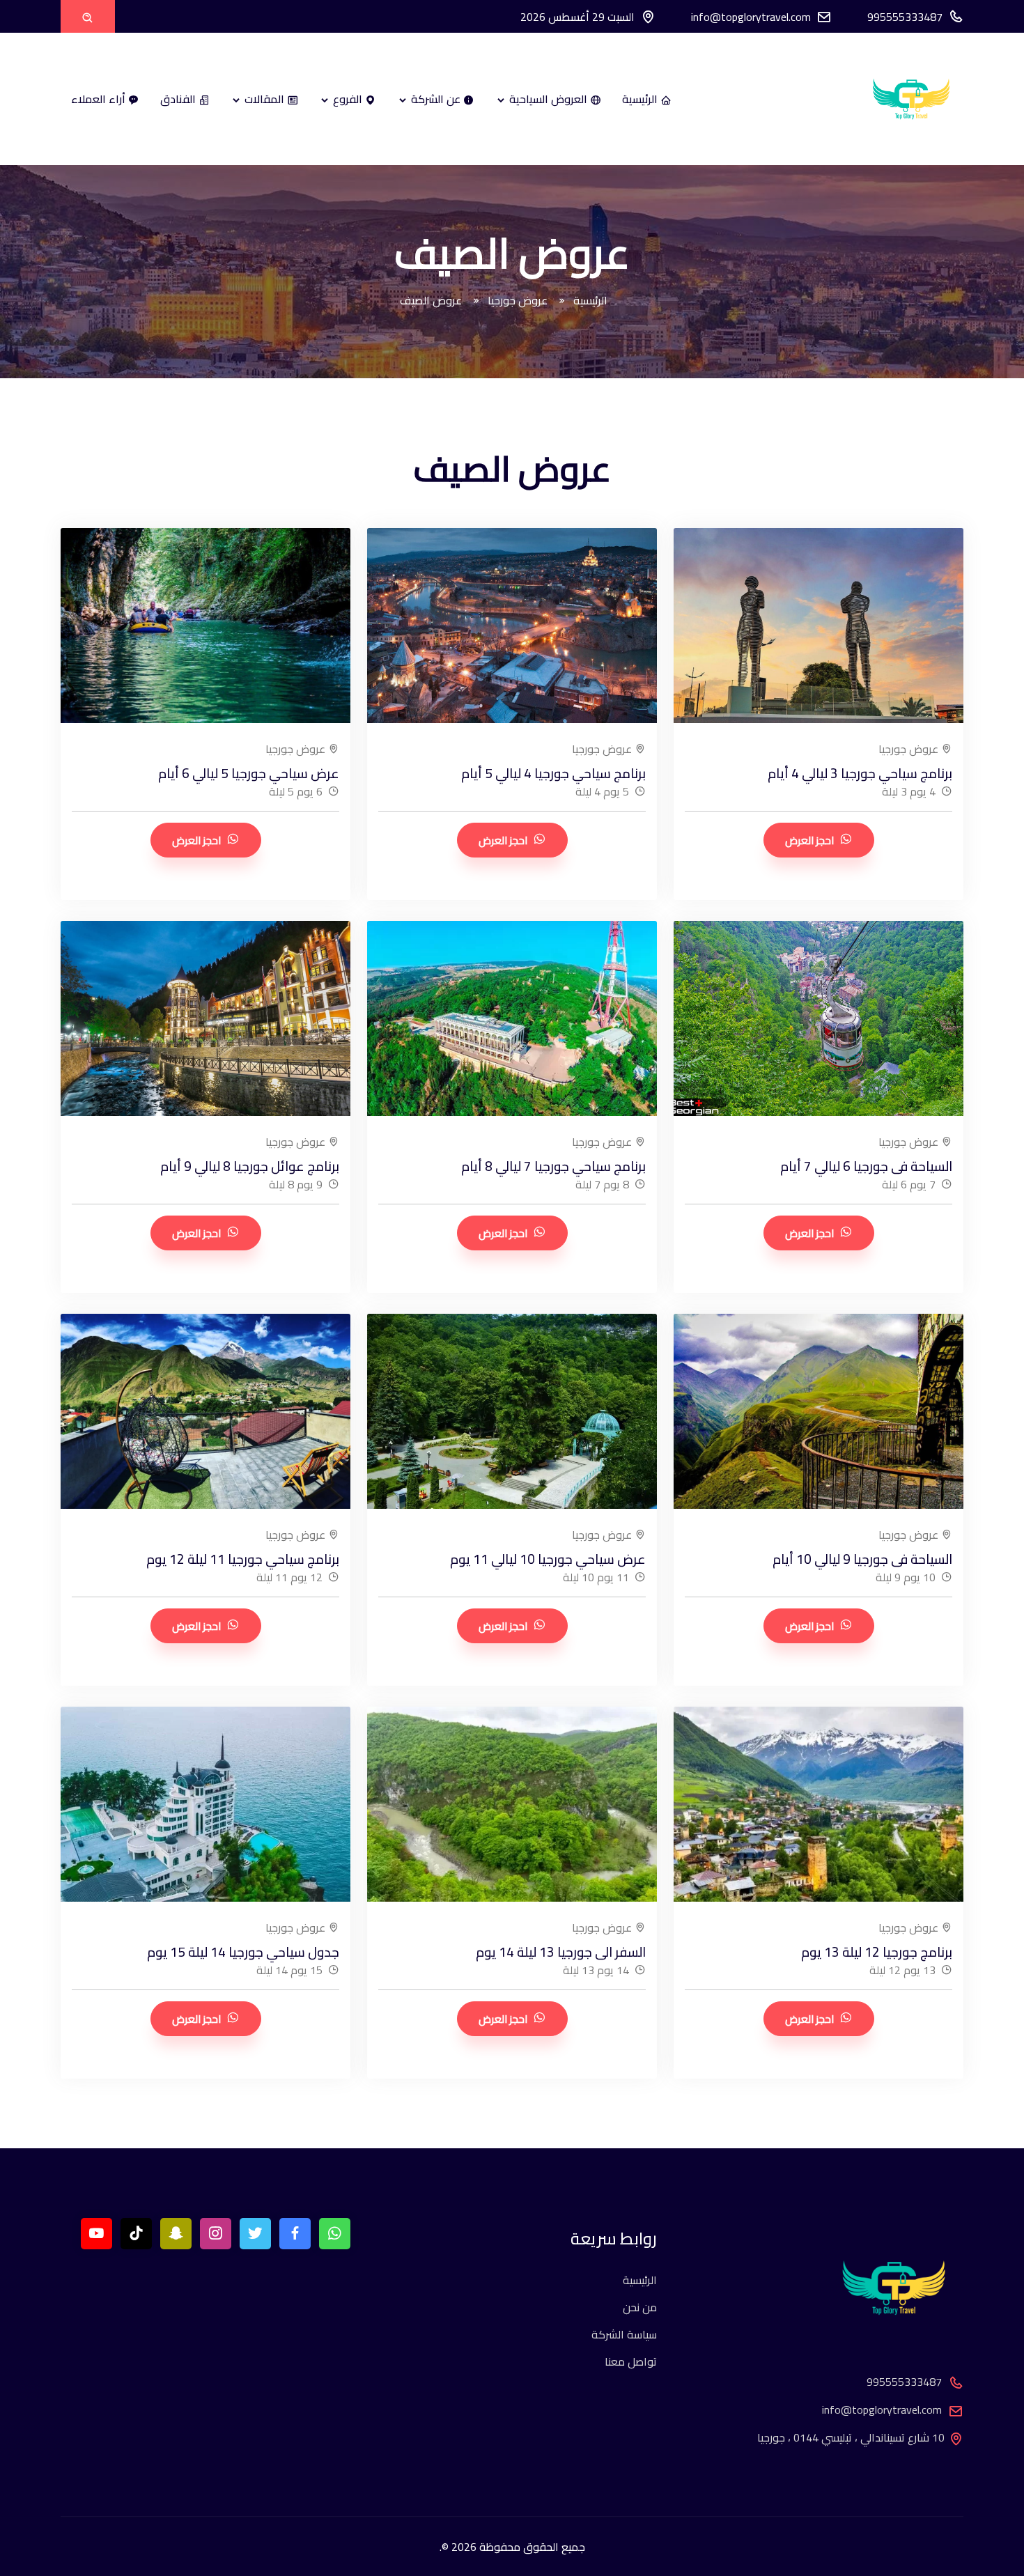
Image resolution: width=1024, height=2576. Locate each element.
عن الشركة (436, 99)
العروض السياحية (548, 99)
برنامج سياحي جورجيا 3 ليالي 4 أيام (860, 773)
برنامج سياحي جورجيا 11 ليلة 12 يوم (243, 1559)
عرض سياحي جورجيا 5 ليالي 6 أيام (249, 773)
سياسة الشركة (624, 2334)
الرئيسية (641, 99)
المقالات (264, 99)
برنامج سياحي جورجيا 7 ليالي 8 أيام (553, 1166)
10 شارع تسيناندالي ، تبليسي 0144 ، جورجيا (851, 2437)
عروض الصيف (432, 300)
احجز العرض (810, 840)
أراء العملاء (100, 99)
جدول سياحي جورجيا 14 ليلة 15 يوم (243, 1952)
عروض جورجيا (519, 300)
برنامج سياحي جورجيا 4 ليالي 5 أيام (553, 773)
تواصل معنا (631, 2361)
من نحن (640, 2307)
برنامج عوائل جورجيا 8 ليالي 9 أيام (250, 1166)
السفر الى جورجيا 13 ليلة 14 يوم (561, 1952)
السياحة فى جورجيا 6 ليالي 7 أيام (866, 1166)
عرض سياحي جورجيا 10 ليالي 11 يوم (548, 1559)
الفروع (348, 99)
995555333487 (905, 17)
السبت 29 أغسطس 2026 (577, 17)
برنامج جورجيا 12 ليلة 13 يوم (877, 1952)
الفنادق (179, 99)
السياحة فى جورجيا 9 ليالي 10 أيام (862, 1559)
